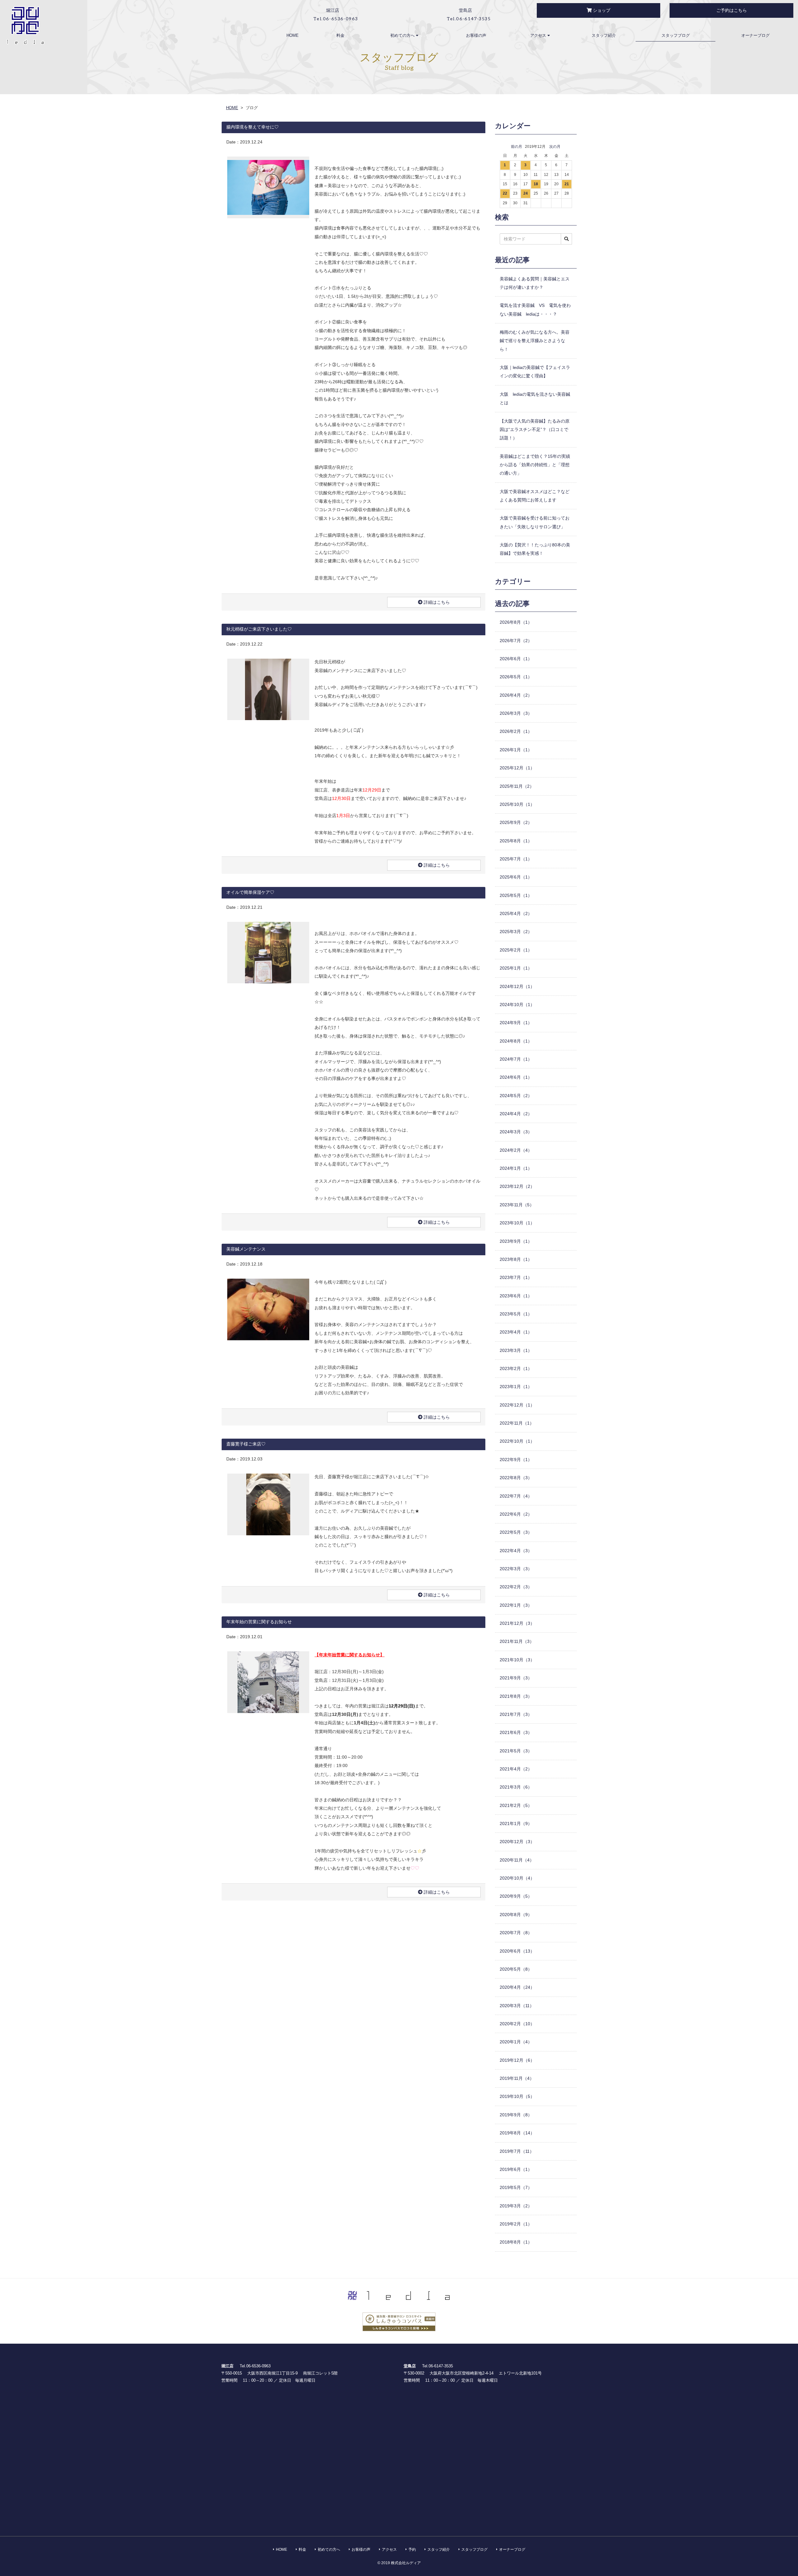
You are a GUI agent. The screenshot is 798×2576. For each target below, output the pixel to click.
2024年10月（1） (517, 1005)
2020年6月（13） (517, 1951)
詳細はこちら (436, 602)
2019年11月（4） (517, 2078)
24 (526, 193)
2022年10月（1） (517, 1441)
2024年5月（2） (516, 1096)
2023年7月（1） (516, 1277)
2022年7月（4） (516, 1496)
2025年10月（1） (517, 804)
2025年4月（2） (516, 913)
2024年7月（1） (516, 1059)
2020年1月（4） (516, 2042)
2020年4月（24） (517, 1987)
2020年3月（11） (517, 2006)
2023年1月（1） (516, 1387)
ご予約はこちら (732, 10)
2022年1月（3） (516, 1605)
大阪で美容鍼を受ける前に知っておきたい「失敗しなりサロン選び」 (535, 522)
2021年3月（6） (516, 1787)
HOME (293, 35)
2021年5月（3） (516, 1751)
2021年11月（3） (517, 1641)
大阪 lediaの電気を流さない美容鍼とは (535, 398)
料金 (340, 35)
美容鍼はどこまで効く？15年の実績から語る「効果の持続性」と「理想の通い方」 (535, 465)
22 (505, 193)
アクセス (539, 35)
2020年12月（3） (517, 1842)
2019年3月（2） (516, 2206)
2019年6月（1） (516, 2169)
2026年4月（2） (516, 695)
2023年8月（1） (516, 1259)
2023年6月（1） (516, 1296)
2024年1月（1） (516, 1168)
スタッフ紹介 (604, 35)
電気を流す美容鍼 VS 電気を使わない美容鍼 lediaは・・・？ (535, 310)
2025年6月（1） (516, 877)
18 (536, 184)
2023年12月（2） (517, 1186)
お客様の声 (476, 35)
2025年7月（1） (516, 859)
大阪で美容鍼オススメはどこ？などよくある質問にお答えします (535, 496)
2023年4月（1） (516, 1332)
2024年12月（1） (517, 986)
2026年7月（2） (516, 641)
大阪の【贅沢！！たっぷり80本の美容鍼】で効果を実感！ (535, 549)
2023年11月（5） (517, 1205)
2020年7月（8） (516, 1933)
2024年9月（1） (516, 1023)
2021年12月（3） (517, 1623)
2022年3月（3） (516, 1569)
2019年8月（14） (517, 2133)
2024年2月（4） (516, 1150)
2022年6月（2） (516, 1514)
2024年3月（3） (516, 1132)
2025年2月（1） (516, 950)
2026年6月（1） (516, 659)
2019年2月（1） (516, 2224)
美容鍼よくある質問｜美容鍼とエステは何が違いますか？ (535, 283)
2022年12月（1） (517, 1405)
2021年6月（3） (516, 1732)
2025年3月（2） (516, 932)
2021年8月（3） (516, 1696)
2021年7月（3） (516, 1714)
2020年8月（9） (516, 1915)
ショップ (601, 10)
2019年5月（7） (516, 2187)
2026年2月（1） (516, 731)
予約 (412, 2549)
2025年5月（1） (516, 895)
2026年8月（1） (516, 622)
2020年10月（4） (517, 1878)
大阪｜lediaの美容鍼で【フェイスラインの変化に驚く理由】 (535, 372)
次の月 (555, 147)
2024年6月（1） (516, 1077)
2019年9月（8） (516, 2115)
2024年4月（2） (516, 1114)
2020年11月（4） (517, 1860)
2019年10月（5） (517, 2096)
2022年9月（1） (516, 1460)
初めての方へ (403, 35)
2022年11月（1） (517, 1423)
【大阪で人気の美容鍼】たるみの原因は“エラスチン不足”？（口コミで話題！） (535, 430)
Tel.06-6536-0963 (255, 2366)
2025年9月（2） (516, 822)
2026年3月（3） (516, 713)
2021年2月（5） (516, 1805)
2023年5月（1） (516, 1314)
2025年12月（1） (517, 768)
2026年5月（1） (516, 677)
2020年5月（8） (516, 1969)
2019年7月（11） (517, 2151)
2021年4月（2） (516, 1769)
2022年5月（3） (516, 1532)
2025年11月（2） (517, 786)
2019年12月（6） (517, 2060)
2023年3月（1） (516, 1350)
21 (567, 184)
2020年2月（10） (517, 2024)
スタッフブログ (675, 35)
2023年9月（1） (516, 1241)
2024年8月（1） (516, 1041)
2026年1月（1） (516, 750)
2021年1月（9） (516, 1823)
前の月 (517, 147)
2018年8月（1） (516, 2242)
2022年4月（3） (516, 1551)
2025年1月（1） (516, 968)
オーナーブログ (755, 35)
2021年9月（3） (516, 1678)
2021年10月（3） (517, 1660)
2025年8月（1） (516, 841)
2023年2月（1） (516, 1368)
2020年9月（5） (516, 1896)
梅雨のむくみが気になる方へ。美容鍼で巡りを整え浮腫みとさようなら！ (535, 341)
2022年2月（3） (516, 1587)
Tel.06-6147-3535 (437, 2366)
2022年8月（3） (516, 1478)
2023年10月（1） (517, 1223)
